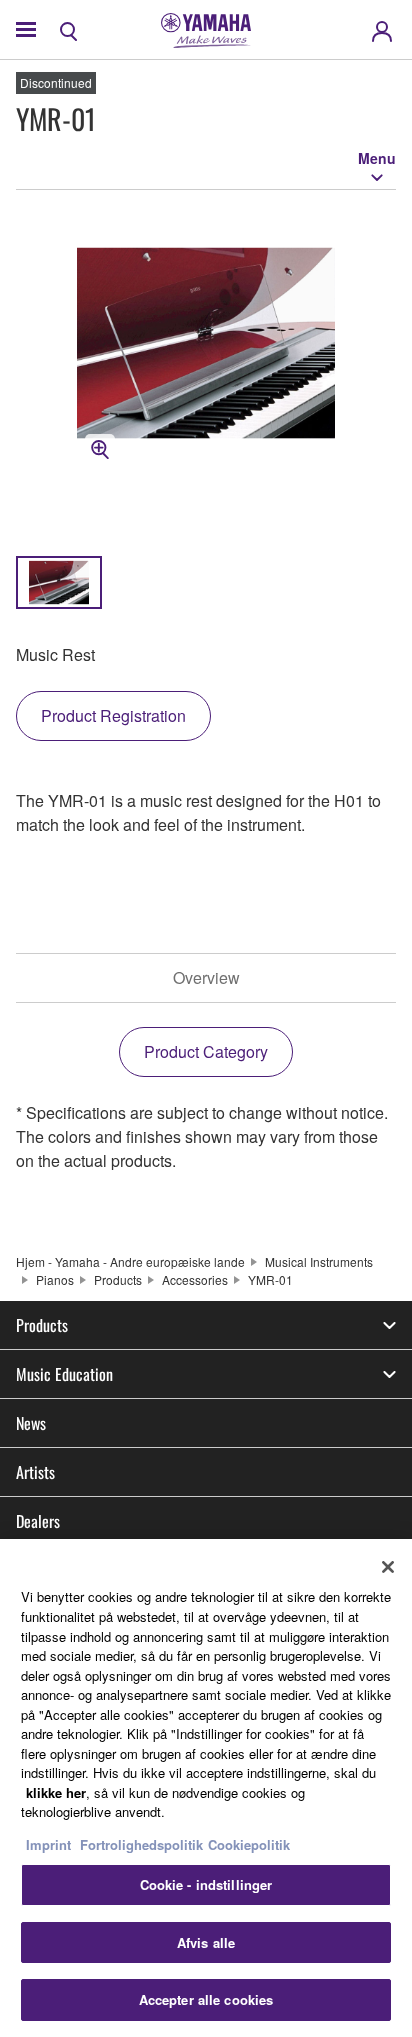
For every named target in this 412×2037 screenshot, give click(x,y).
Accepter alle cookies (206, 1999)
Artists (35, 1472)
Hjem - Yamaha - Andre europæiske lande (130, 1261)
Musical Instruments (319, 1261)
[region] (206, 1788)
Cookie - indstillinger (206, 1884)
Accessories (195, 1279)
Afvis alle (206, 1942)
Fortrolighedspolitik (141, 1844)
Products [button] (42, 1325)
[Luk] (388, 1567)
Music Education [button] (64, 1374)
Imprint (48, 1844)
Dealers (38, 1521)
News (31, 1423)
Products (118, 1279)
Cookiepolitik (249, 1844)
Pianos (55, 1279)
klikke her (56, 1792)
